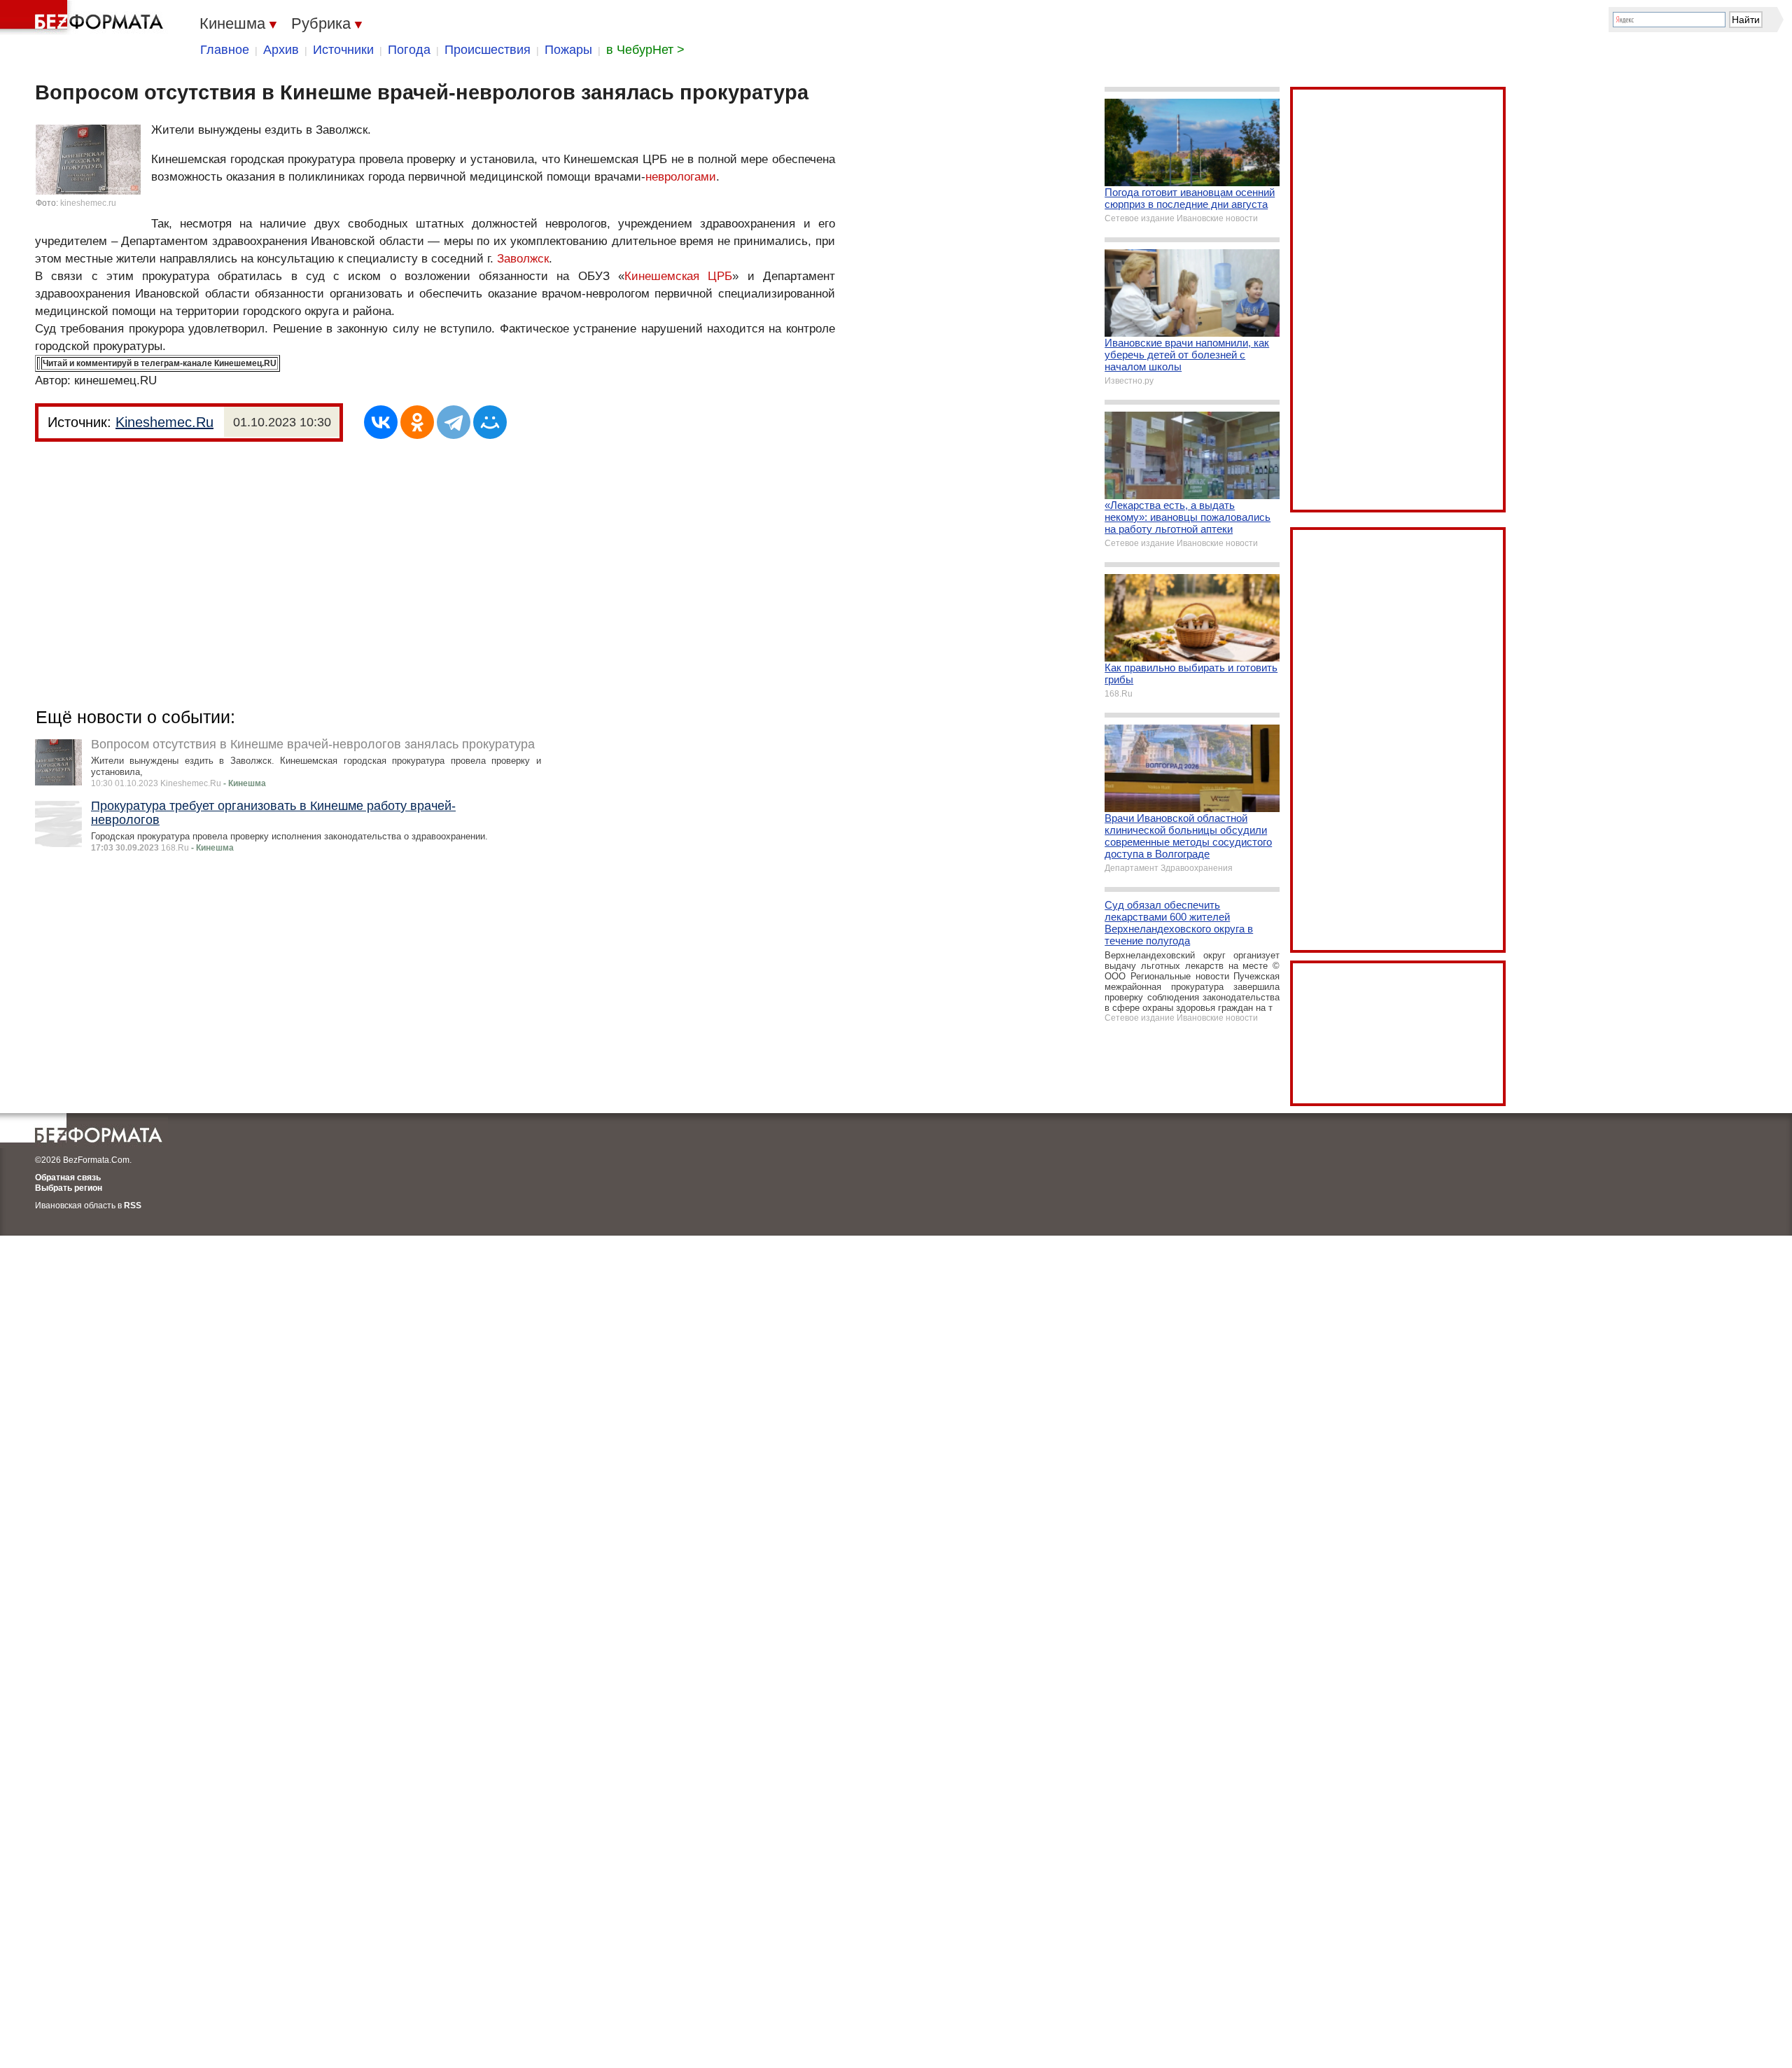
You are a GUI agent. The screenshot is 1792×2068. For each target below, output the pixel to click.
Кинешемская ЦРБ (678, 276)
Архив (281, 50)
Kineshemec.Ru (164, 422)
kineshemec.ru (88, 203)
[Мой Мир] (490, 422)
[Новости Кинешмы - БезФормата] (84, 18)
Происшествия (488, 50)
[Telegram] (454, 422)
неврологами (681, 177)
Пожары (568, 50)
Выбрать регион (69, 1188)
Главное (225, 50)
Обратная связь (68, 1178)
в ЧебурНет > (645, 50)
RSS (133, 1206)
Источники (343, 50)
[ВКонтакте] (381, 422)
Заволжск (523, 259)
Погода (409, 50)
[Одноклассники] (417, 422)
